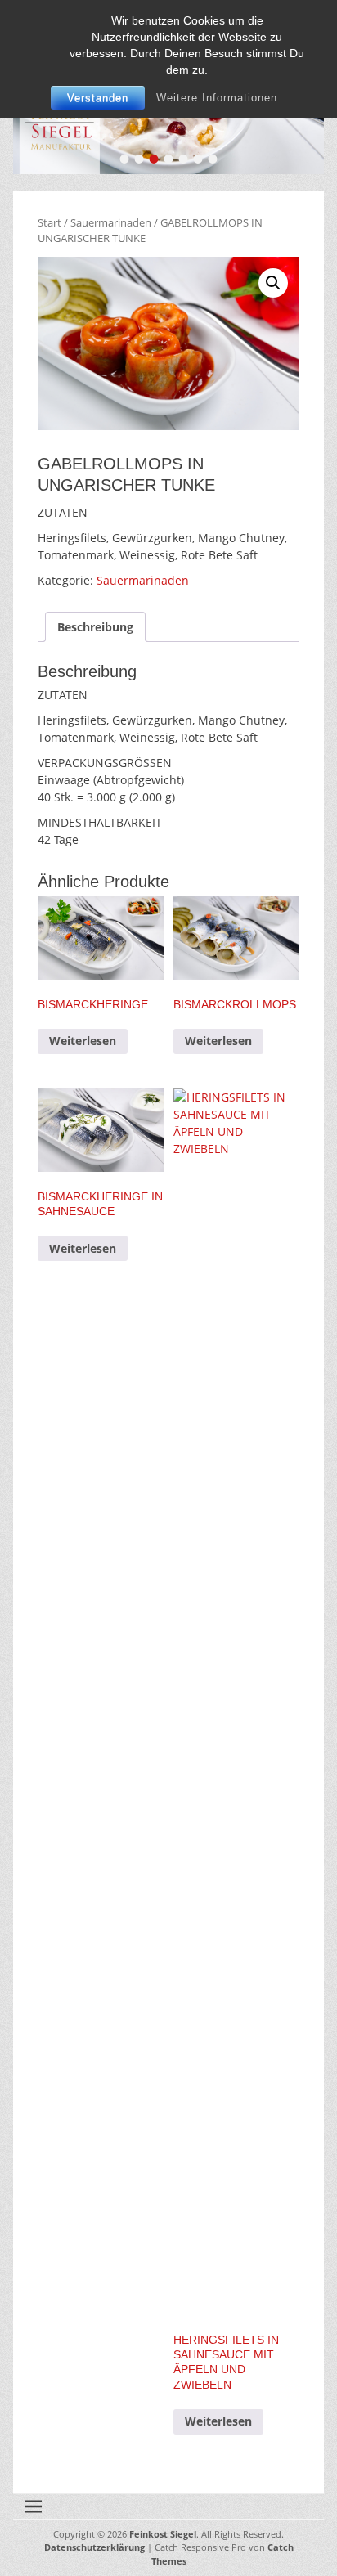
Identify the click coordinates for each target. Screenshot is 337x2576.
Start (49, 222)
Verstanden (98, 98)
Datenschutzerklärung (94, 2547)
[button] (273, 283)
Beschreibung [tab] (95, 627)
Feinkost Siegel (163, 2534)
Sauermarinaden (111, 222)
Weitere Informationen (217, 98)
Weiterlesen (83, 1041)
